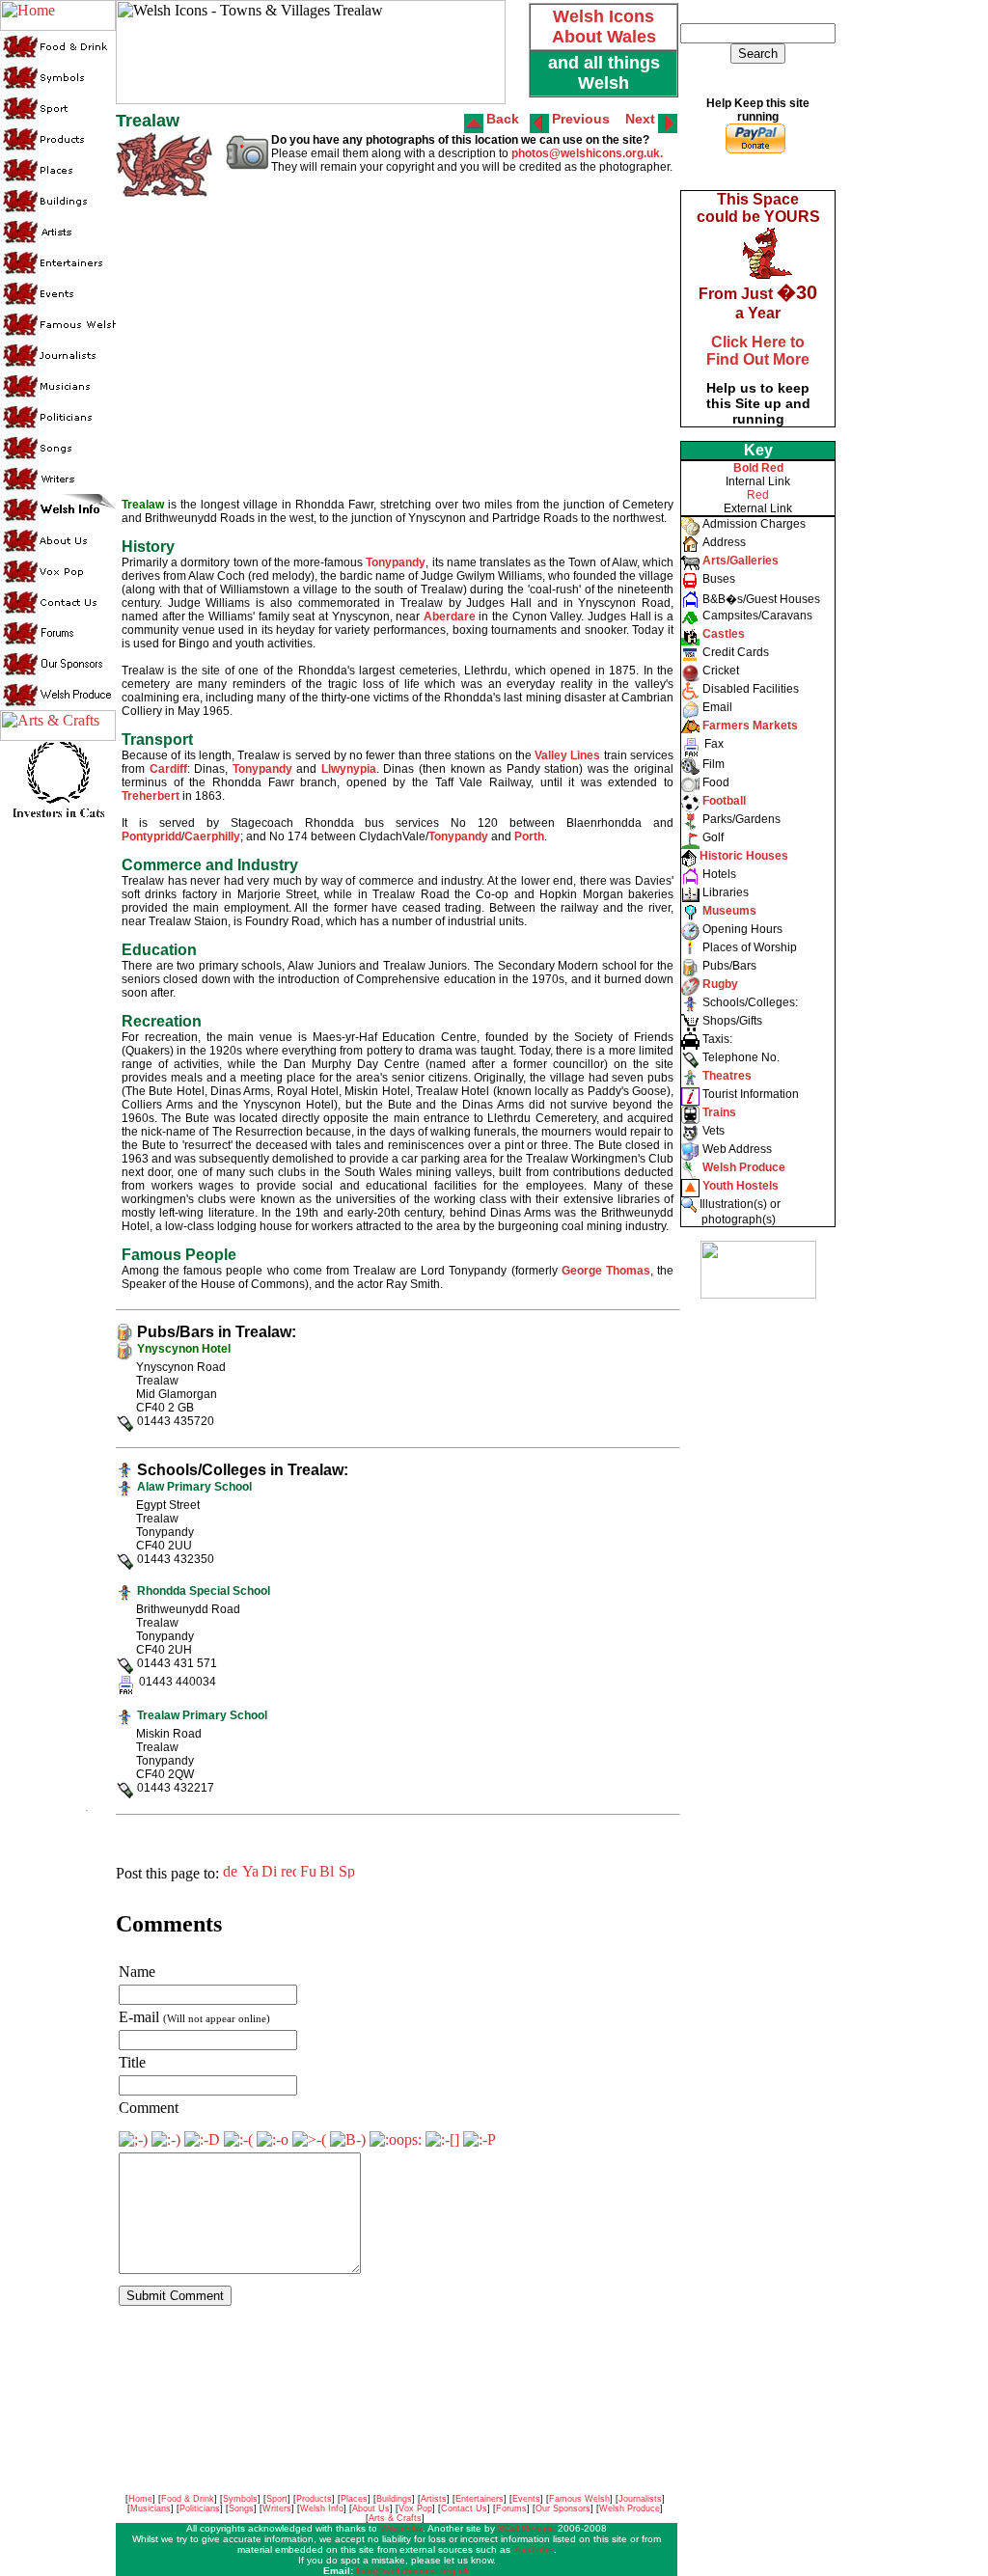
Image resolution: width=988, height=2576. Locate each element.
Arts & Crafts (395, 2518)
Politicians (200, 2508)
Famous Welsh (579, 2499)
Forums (511, 2508)
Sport (277, 2499)
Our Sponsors (563, 2508)
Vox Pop (415, 2508)
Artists (434, 2499)
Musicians (151, 2508)
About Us (371, 2508)
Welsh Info (322, 2508)
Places (354, 2499)
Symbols (240, 2499)
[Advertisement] (756, 1602)
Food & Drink (188, 2499)
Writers (277, 2508)
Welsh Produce (630, 2508)
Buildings (394, 2499)
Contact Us (464, 2508)
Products (314, 2499)
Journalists (640, 2499)
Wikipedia (401, 2528)
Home (140, 2499)
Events (526, 2499)
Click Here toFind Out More (758, 351)
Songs (241, 2508)
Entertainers (480, 2499)
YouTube (534, 2549)
